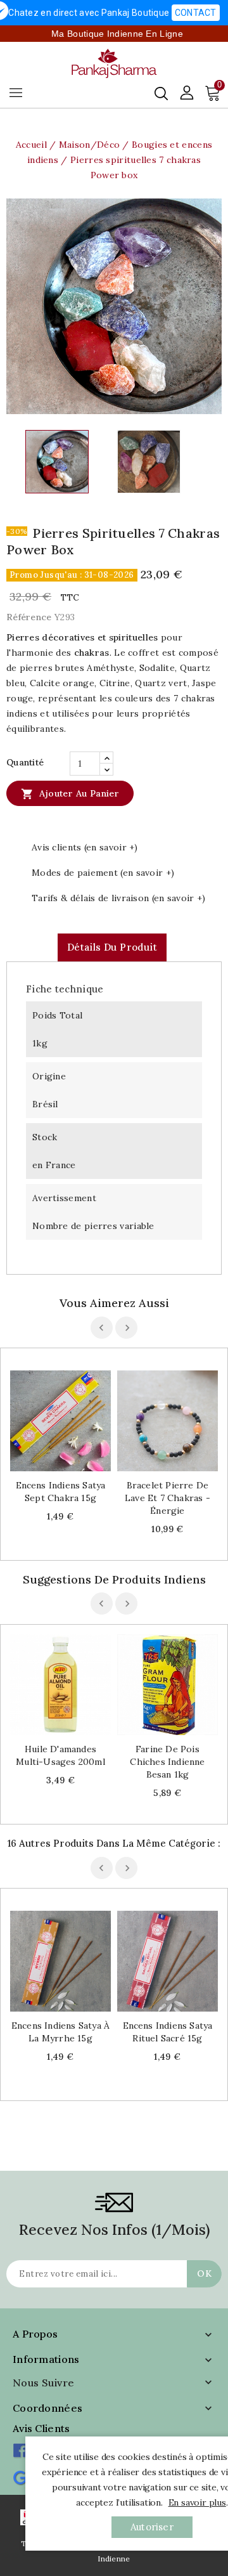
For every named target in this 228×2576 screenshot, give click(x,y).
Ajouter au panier (70, 794)
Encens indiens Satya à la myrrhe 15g (60, 2032)
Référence (29, 617)
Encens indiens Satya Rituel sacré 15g (168, 2032)
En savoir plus (197, 2502)
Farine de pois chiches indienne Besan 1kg (167, 1762)
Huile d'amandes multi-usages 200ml (60, 1755)
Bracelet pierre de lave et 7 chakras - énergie (168, 1498)
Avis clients (41, 2428)
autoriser (152, 2527)
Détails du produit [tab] (112, 947)
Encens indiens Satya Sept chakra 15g (61, 1492)
